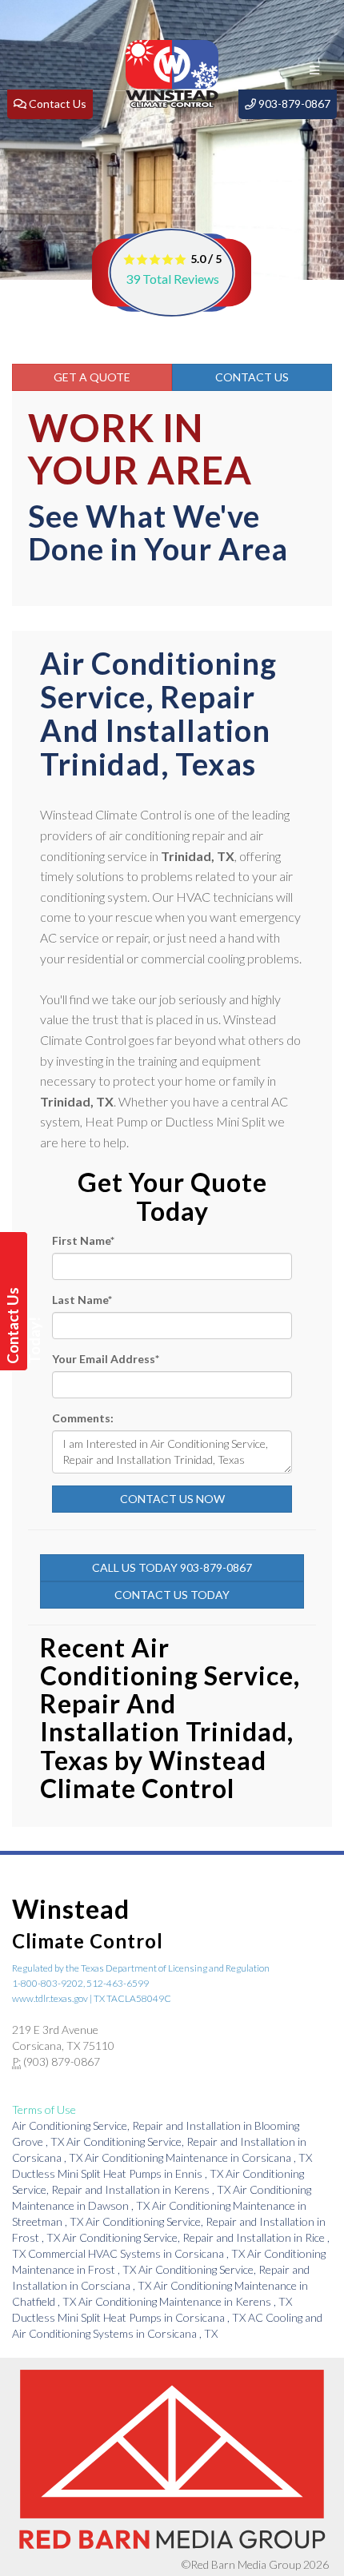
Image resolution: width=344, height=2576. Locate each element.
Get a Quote (92, 377)
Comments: (83, 1418)
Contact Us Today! (16, 1326)
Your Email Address (106, 1359)
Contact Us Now (172, 1499)
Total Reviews (172, 279)
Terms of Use (44, 2109)
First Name (83, 1240)
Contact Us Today (172, 1595)
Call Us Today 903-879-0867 (172, 1567)
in (198, 2157)
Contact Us (252, 377)
